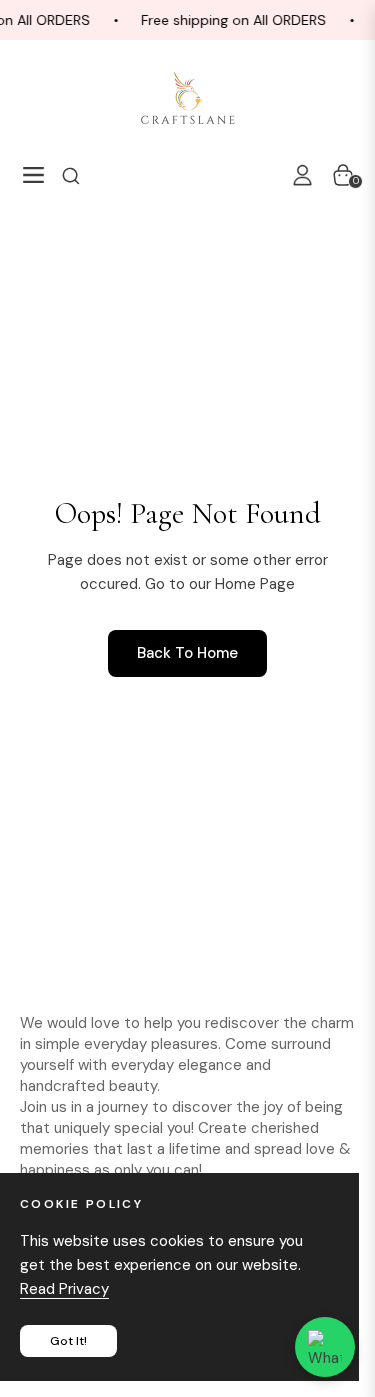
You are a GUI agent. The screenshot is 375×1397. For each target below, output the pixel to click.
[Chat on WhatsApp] (325, 1347)
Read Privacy (64, 1289)
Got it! (68, 1341)
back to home (187, 653)
